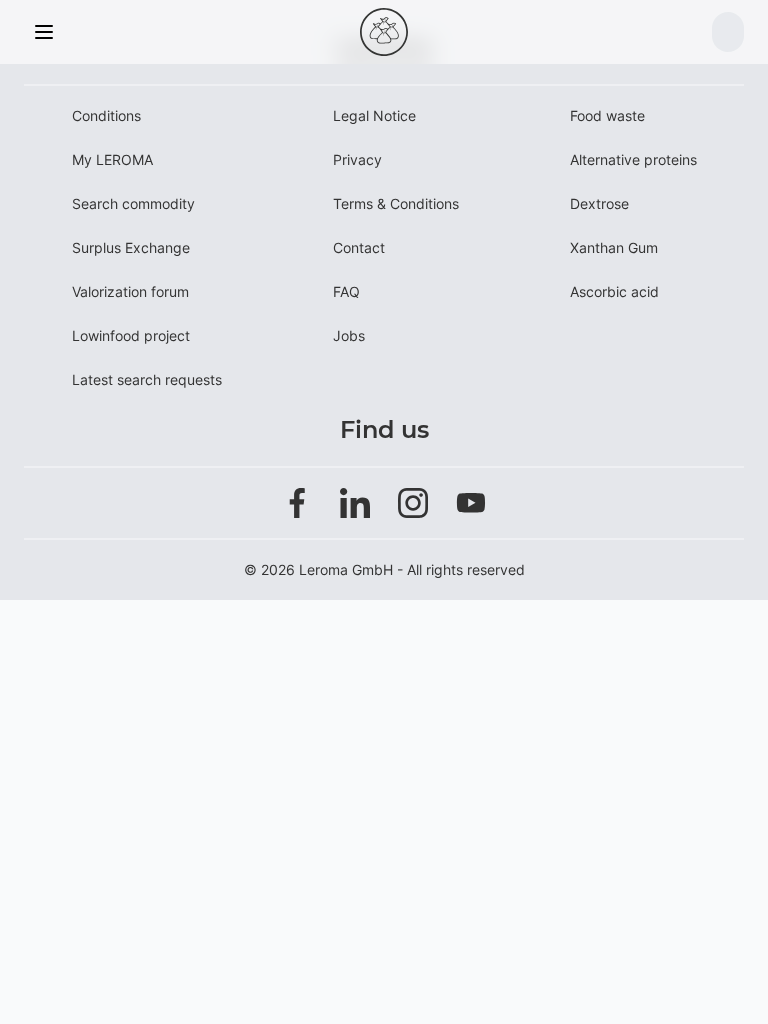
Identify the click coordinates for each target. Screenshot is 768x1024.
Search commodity (133, 203)
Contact (359, 247)
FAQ (346, 291)
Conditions (106, 115)
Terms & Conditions (396, 203)
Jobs (349, 335)
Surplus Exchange (131, 247)
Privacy (357, 159)
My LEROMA (112, 159)
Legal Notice (374, 115)
